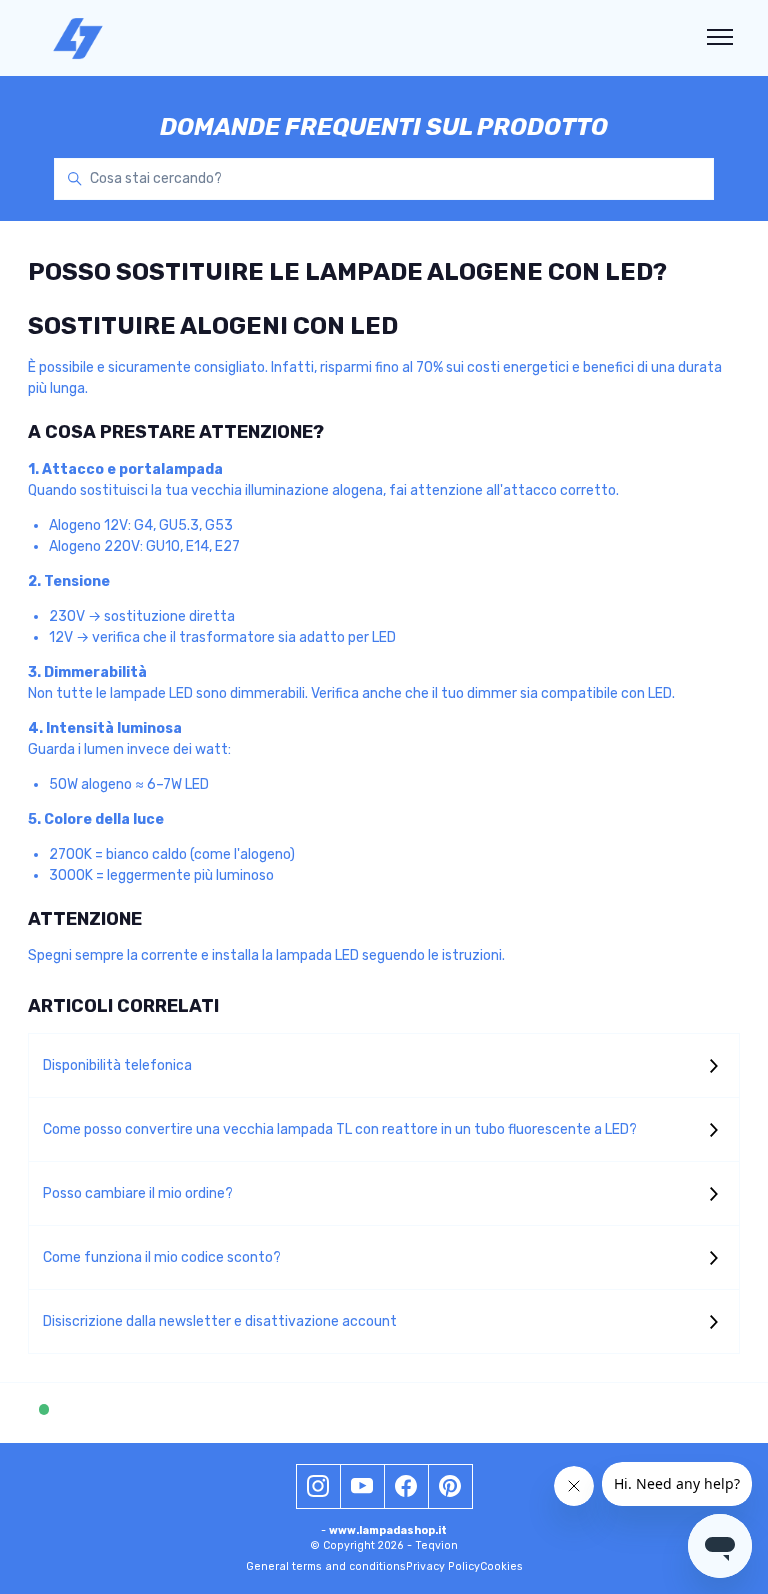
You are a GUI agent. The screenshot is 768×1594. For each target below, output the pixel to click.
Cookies (501, 1566)
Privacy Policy (443, 1566)
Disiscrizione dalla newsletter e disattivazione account (220, 1321)
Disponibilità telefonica (117, 1065)
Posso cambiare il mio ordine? (138, 1193)
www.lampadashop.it (388, 1530)
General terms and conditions (326, 1566)
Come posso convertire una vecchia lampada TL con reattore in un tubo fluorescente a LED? (340, 1129)
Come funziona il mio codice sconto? (162, 1257)
